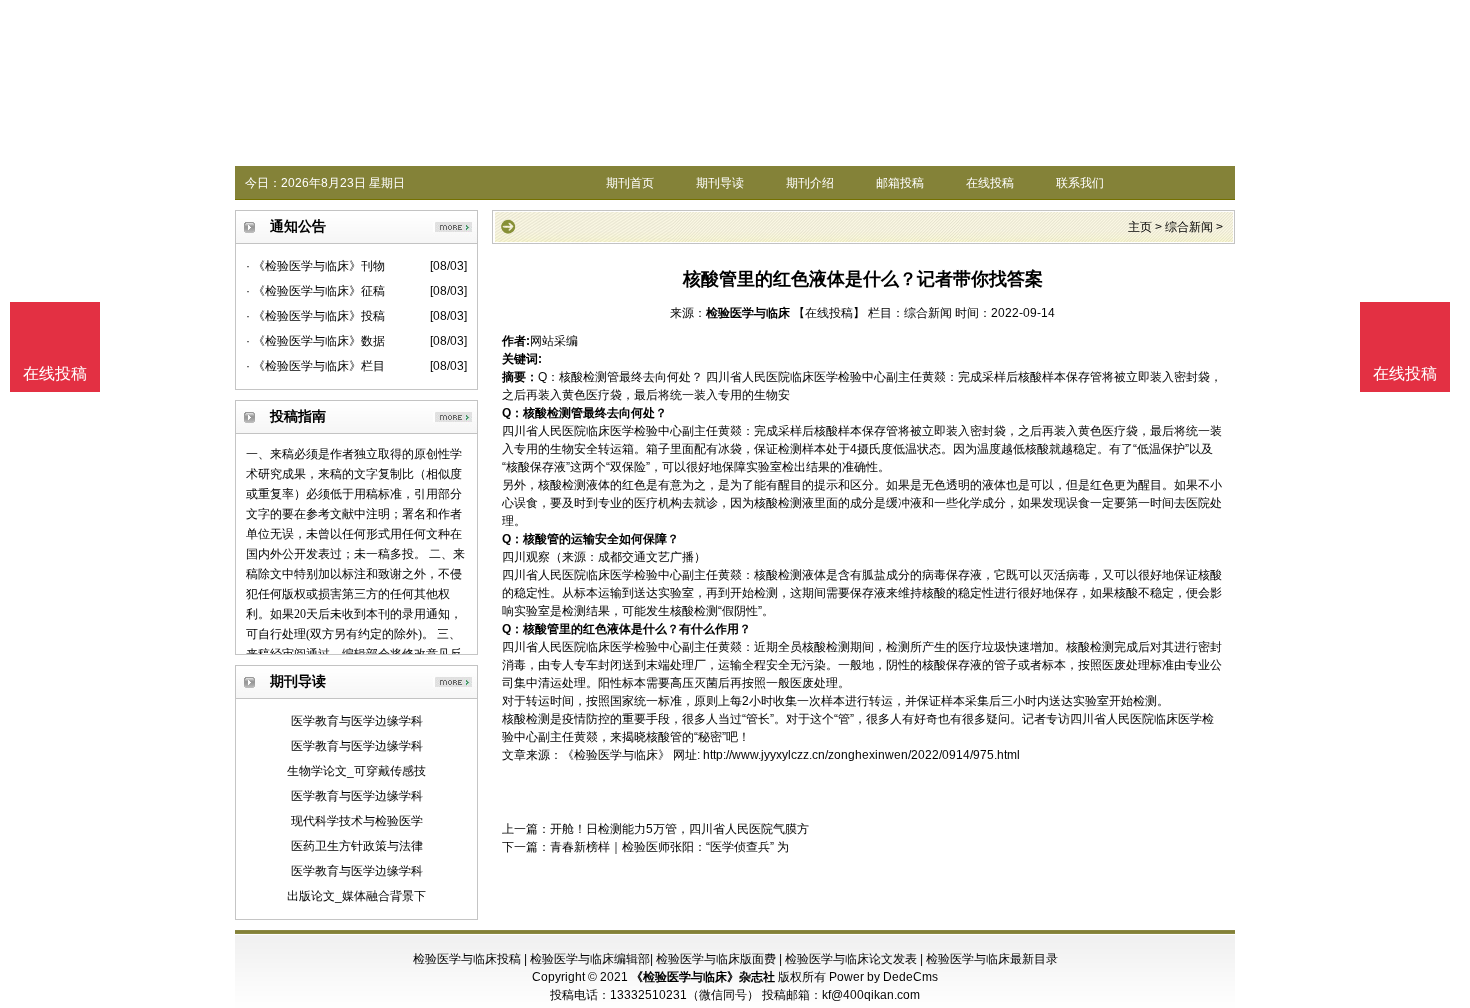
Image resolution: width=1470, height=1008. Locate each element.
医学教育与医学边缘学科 (357, 721)
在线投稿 (990, 183)
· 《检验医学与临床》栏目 (315, 366)
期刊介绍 (810, 183)
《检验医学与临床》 (616, 755)
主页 (1140, 227)
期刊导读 (720, 183)
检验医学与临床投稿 (467, 959)
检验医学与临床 (748, 313)
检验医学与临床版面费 (716, 959)
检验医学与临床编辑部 (590, 959)
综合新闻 (1189, 227)
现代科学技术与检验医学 (357, 821)
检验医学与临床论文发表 (851, 959)
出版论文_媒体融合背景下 (356, 896)
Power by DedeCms (883, 977)
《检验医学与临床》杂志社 (703, 977)
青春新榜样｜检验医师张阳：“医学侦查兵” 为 (669, 847)
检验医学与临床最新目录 (992, 959)
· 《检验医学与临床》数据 (315, 341)
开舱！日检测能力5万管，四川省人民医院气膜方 (679, 829)
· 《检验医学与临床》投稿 (315, 316)
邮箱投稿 (900, 183)
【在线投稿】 (829, 313)
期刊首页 (630, 183)
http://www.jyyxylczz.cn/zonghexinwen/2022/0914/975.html (861, 755)
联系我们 (1080, 183)
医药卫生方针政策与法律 (357, 846)
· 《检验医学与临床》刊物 (315, 266)
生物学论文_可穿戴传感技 (356, 771)
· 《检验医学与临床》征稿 (315, 291)
